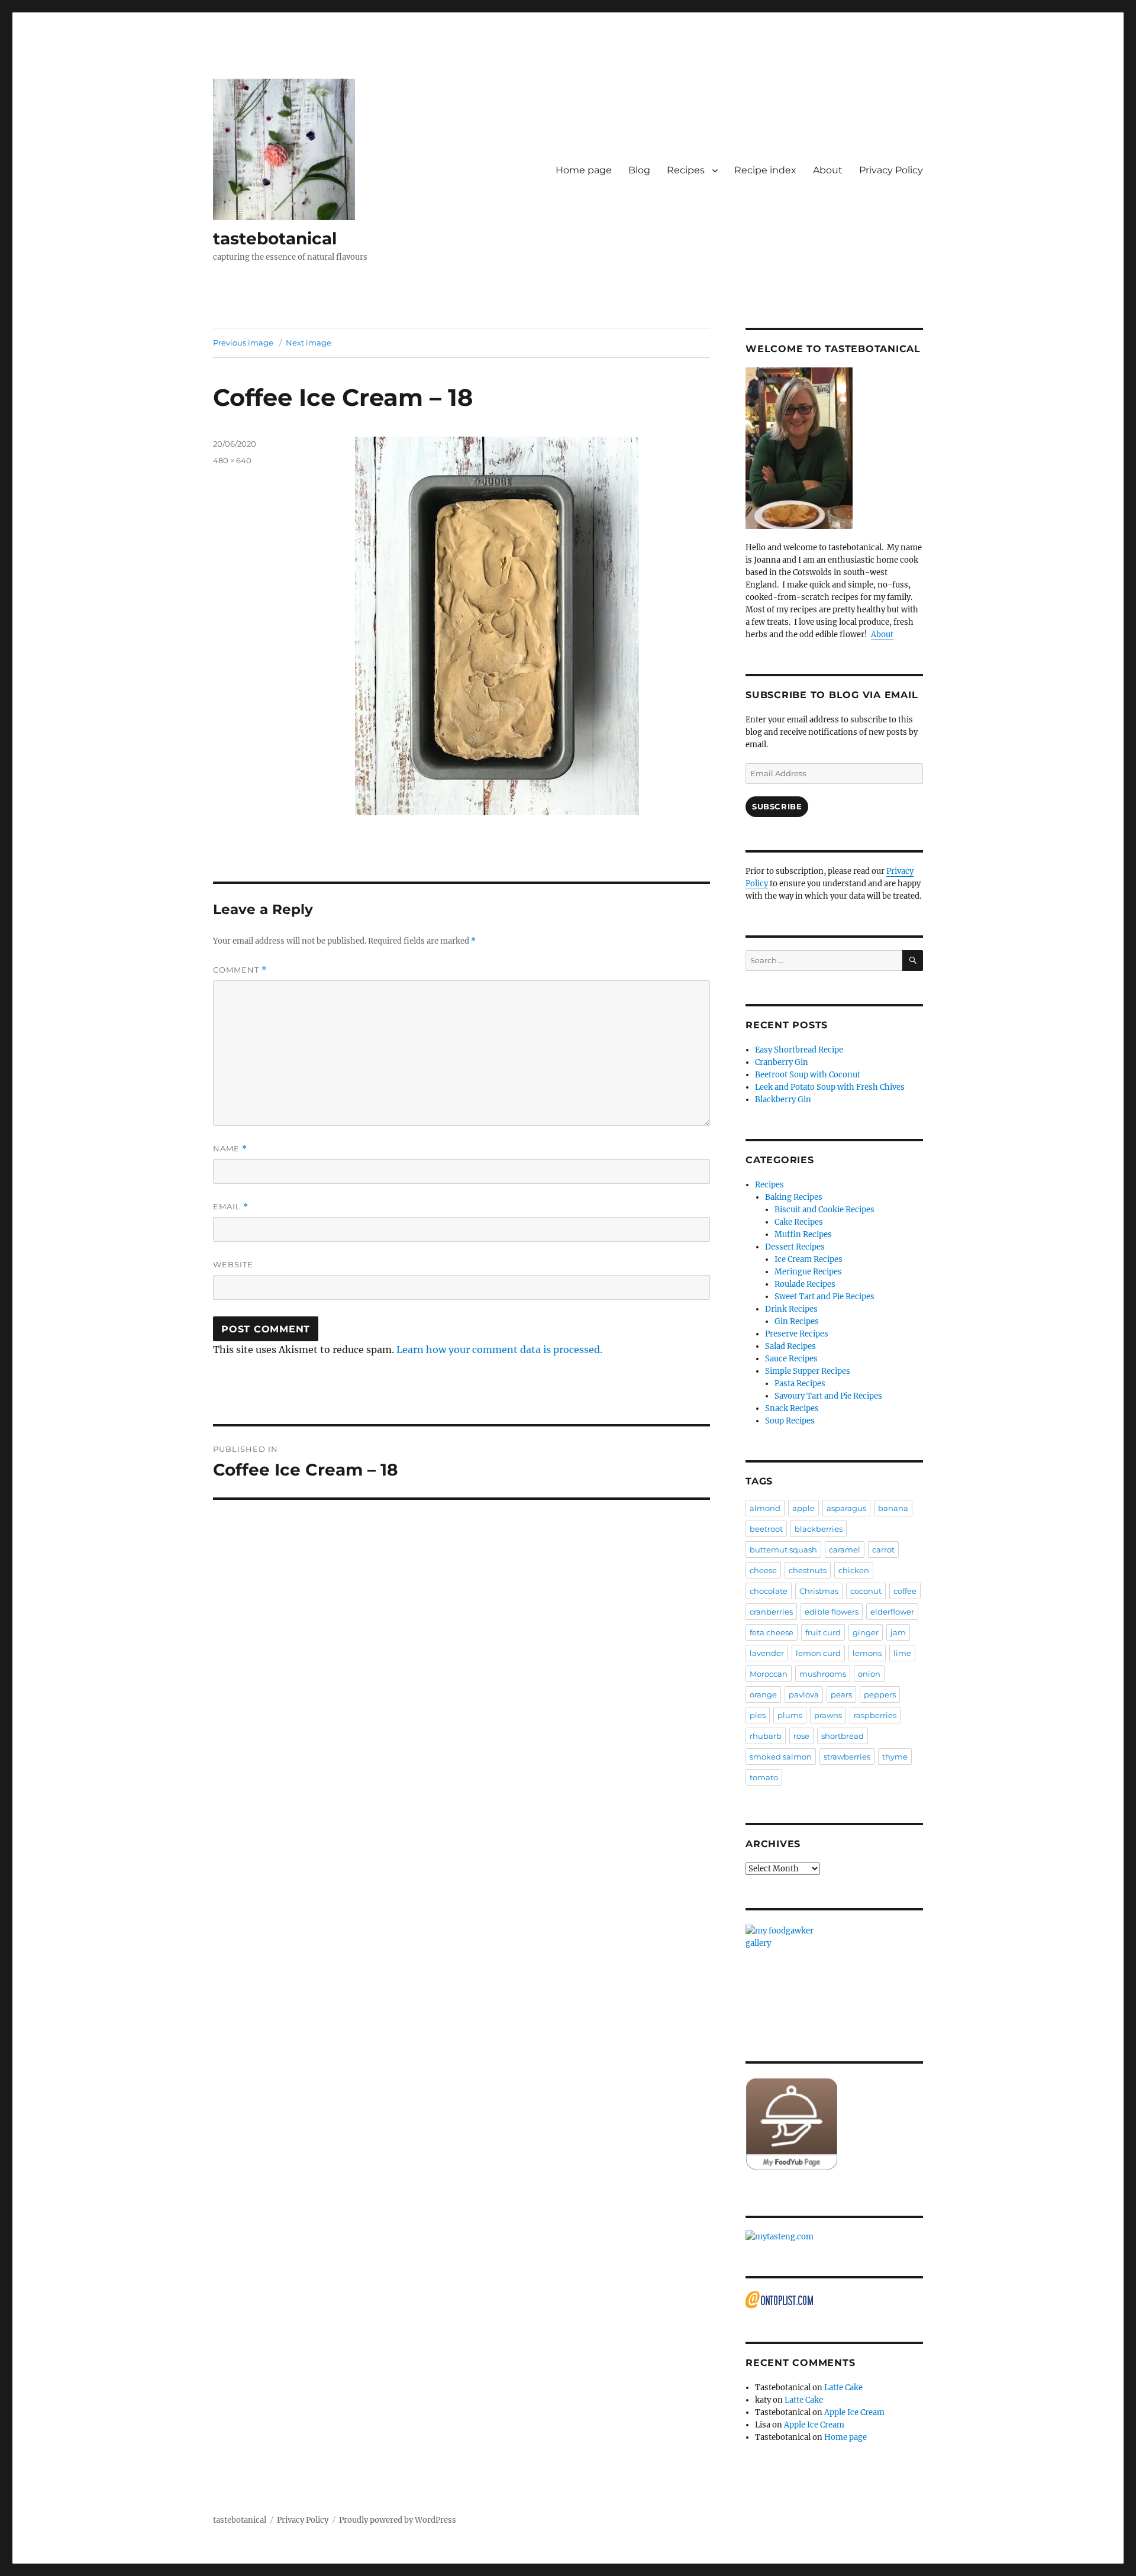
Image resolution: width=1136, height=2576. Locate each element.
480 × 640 (232, 460)
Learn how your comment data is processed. (499, 1350)
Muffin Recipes (803, 1234)
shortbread (843, 1736)
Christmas (819, 1591)
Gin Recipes (797, 1321)
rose (801, 1736)
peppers (880, 1694)
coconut (866, 1591)
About (828, 170)
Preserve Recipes (797, 1334)
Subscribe (777, 806)
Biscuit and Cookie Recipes (824, 1210)
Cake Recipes (799, 1222)
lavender (767, 1653)
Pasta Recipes (800, 1384)
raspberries (875, 1715)
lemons (867, 1653)
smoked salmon (781, 1757)
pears (841, 1694)
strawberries (847, 1757)
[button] (284, 149)
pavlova (804, 1694)
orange (763, 1694)
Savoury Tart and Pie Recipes (828, 1396)
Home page (584, 170)
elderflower (892, 1612)
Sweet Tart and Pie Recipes (824, 1297)
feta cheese (772, 1632)
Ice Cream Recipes (809, 1259)
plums (790, 1715)
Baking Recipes (794, 1197)
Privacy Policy (891, 170)
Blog (639, 170)
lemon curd (818, 1653)
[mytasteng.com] (834, 2237)
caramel (845, 1550)
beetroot (766, 1529)
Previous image (243, 343)
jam (898, 1632)
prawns (828, 1715)
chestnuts (808, 1570)
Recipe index (765, 170)
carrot (883, 1550)
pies (758, 1715)
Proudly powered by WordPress (398, 2520)
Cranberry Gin (782, 1062)
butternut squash (783, 1550)
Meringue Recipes (808, 1272)
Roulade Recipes (805, 1284)
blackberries (819, 1529)
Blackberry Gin (783, 1100)
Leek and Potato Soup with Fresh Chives (830, 1087)
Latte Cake (843, 2388)
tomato (764, 1777)
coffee (905, 1591)
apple (803, 1508)
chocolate (769, 1591)
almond (765, 1508)
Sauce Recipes (791, 1359)
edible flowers (832, 1612)
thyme (895, 1757)
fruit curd (823, 1632)
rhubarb (766, 1736)
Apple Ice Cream (854, 2412)
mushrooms (823, 1674)
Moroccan (769, 1674)
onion (869, 1674)
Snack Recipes (792, 1408)
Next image (309, 343)
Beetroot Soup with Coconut (808, 1075)
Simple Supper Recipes (808, 1371)
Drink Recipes (791, 1309)
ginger (866, 1632)
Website (233, 1264)
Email (231, 1207)
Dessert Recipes (795, 1247)
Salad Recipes (790, 1346)
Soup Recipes (790, 1421)
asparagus (846, 1508)
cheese (763, 1570)
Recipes (686, 170)
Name (230, 1149)
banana (893, 1508)
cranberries (771, 1612)
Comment (240, 970)
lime (902, 1653)
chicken (854, 1570)
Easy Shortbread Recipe (799, 1050)
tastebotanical (275, 238)
